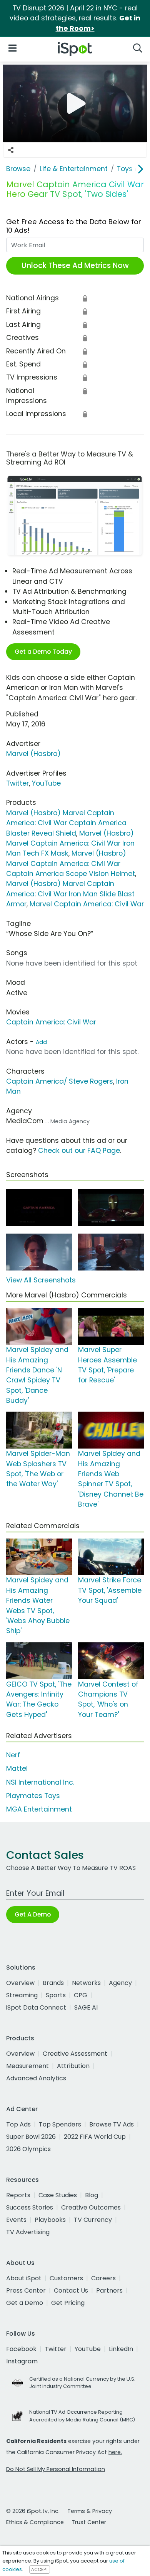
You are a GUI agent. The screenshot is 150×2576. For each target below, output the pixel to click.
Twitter (17, 783)
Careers (103, 2278)
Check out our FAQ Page (79, 1151)
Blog (92, 2195)
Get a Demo (25, 2303)
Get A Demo (33, 1914)
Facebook (21, 2349)
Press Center (26, 2290)
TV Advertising (28, 2232)
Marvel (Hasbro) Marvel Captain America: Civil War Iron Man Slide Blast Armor (70, 894)
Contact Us (71, 2290)
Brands (53, 1983)
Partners (109, 2290)
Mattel (17, 1768)
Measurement (27, 2066)
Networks (86, 1983)
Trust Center (89, 2522)
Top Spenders (60, 2124)
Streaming (22, 1995)
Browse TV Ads (112, 2124)
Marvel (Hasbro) (33, 754)
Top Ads (18, 2124)
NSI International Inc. (40, 1782)
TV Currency (93, 2220)
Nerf (13, 1755)
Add (41, 1042)
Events (16, 2220)
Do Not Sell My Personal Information (56, 2469)
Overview (20, 1983)
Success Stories (30, 2207)
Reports (18, 2195)
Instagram (22, 2361)
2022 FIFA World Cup (95, 2137)
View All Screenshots (41, 1280)
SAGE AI (86, 2007)
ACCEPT (40, 2569)
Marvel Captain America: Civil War (87, 904)
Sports (56, 1995)
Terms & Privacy (90, 2511)
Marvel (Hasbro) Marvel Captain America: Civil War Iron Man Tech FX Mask (70, 843)
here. (115, 2452)
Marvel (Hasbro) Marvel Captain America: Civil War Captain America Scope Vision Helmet (71, 863)
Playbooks (50, 2220)
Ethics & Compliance (35, 2522)
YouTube (46, 783)
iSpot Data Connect (36, 2007)
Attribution (73, 2066)
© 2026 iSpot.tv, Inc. (33, 2511)
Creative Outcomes (91, 2207)
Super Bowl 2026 (31, 2137)
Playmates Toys (33, 1796)
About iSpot (24, 2278)
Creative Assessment (75, 2054)
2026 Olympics (28, 2149)
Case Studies (58, 2195)
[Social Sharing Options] (11, 150)
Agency (120, 1983)
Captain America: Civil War (51, 1022)
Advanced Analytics (36, 2078)
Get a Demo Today (43, 652)
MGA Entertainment (39, 1809)
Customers (66, 2278)
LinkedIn (121, 2349)
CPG (81, 1995)
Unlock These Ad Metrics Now (75, 266)
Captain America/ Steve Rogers (60, 1081)
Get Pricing (68, 2303)
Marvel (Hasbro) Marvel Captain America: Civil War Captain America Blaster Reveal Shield (66, 823)
